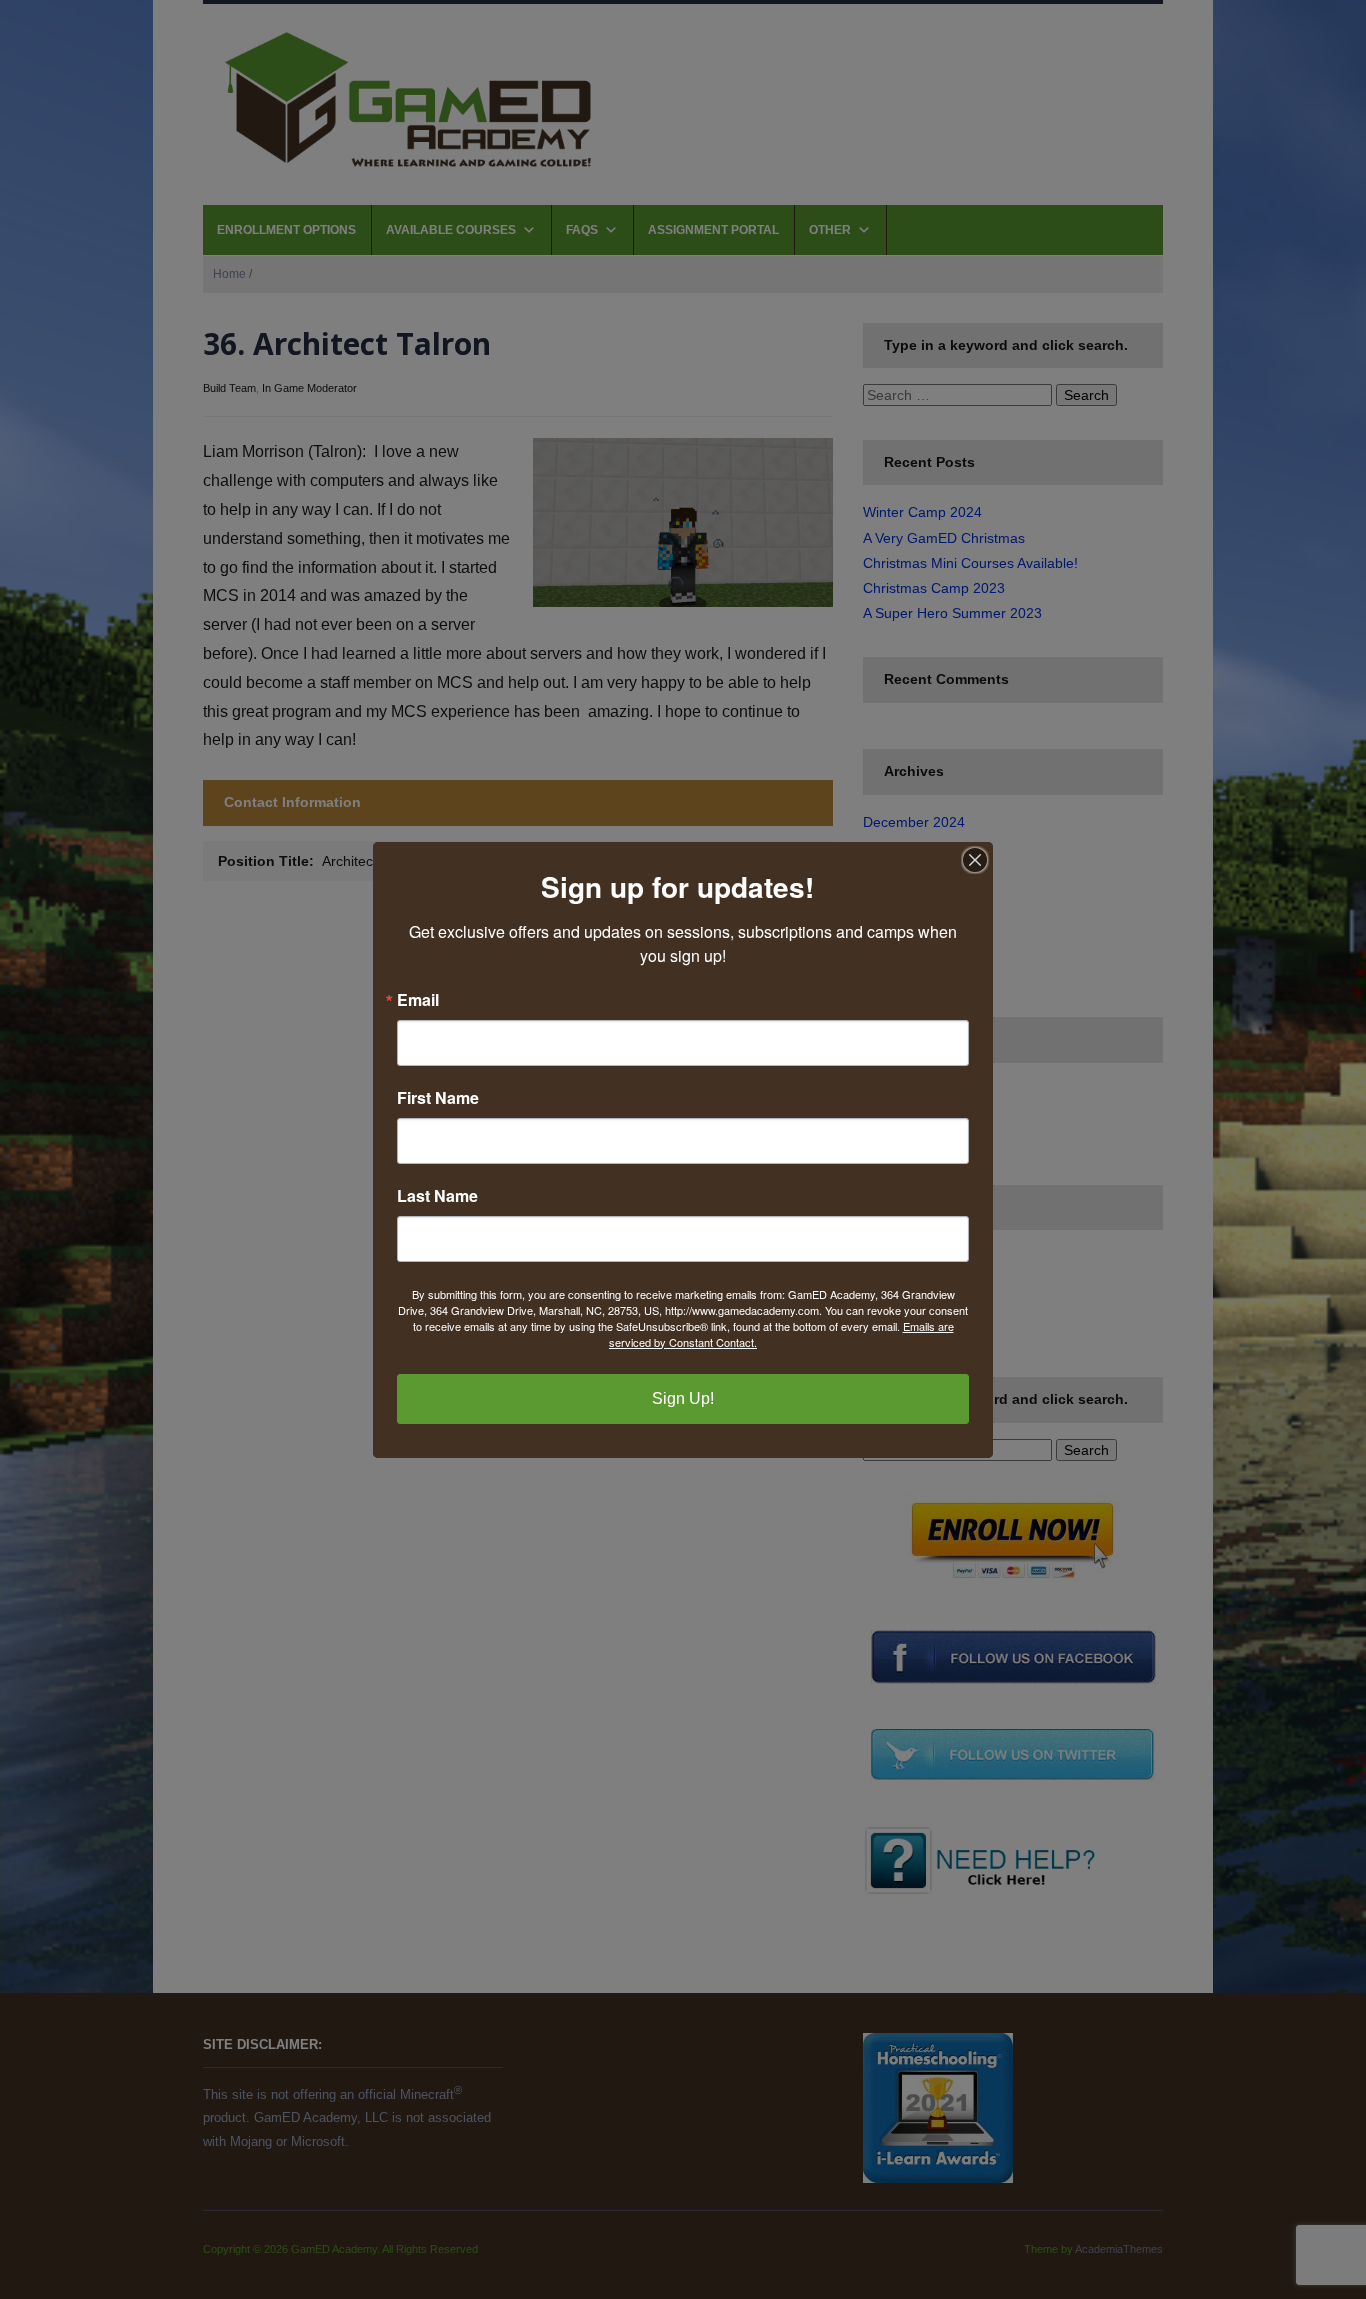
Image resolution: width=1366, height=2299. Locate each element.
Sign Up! (683, 1398)
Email (418, 1000)
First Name (438, 1098)
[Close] (975, 860)
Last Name (437, 1196)
